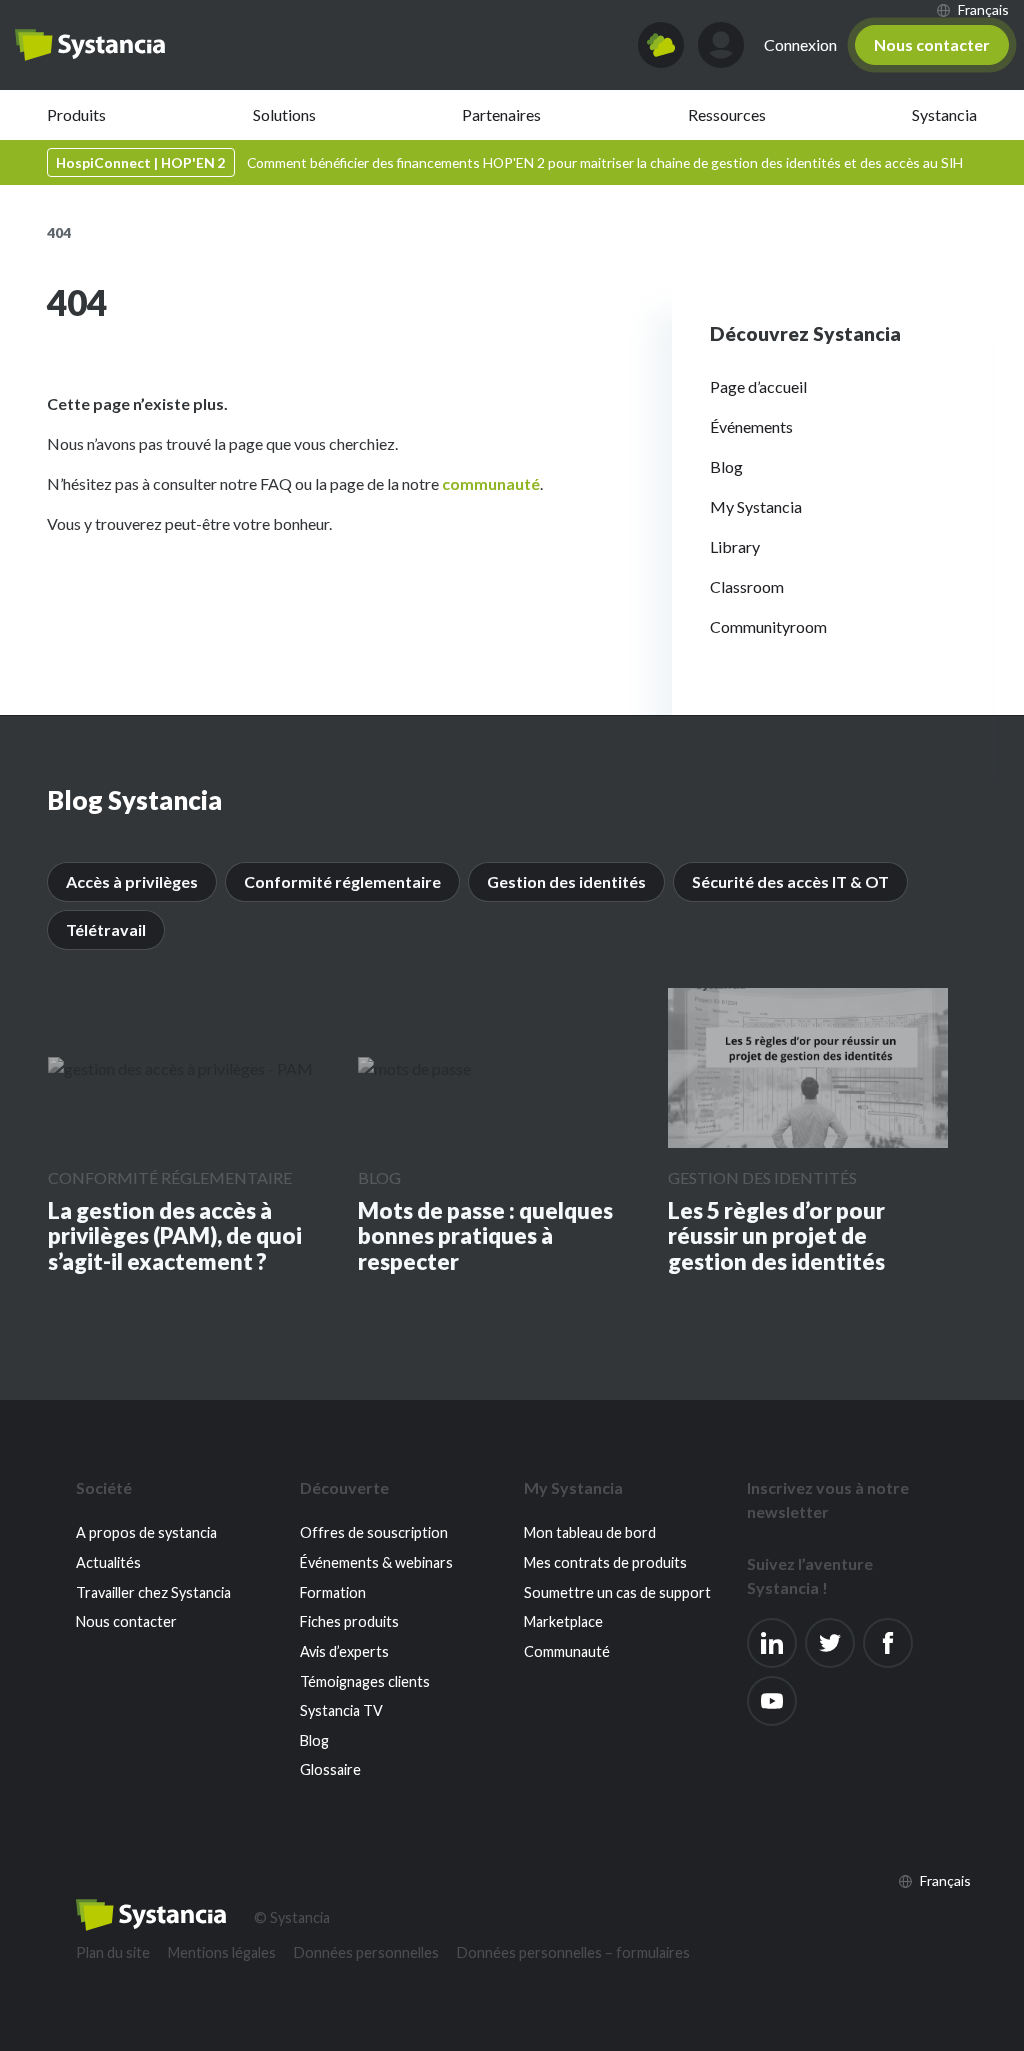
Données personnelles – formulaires (573, 1952)
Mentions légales (222, 1952)
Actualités (108, 1562)
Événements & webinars (376, 1562)
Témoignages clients (365, 1681)
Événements (751, 426)
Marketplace (563, 1621)
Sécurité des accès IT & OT (790, 881)
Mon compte (721, 45)
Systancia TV (341, 1710)
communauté (491, 483)
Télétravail (106, 929)
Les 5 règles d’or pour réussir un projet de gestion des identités (776, 1236)
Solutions (284, 114)
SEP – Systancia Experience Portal (90, 45)
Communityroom (768, 626)
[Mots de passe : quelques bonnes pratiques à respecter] (414, 1068)
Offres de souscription (374, 1532)
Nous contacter (932, 44)
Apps (661, 45)
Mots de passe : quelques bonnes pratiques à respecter (485, 1236)
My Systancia (756, 506)
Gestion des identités (566, 881)
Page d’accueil (758, 386)
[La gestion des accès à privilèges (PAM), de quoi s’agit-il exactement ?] (180, 1068)
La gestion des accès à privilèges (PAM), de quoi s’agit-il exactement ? (175, 1236)
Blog (726, 466)
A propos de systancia (146, 1532)
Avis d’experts (344, 1651)
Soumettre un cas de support (617, 1592)
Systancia (944, 114)
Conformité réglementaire (342, 881)
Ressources (727, 114)
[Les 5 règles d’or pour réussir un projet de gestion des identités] (808, 1067)
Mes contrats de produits (605, 1562)
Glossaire (330, 1769)
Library (735, 546)
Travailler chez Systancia (153, 1592)
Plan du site (113, 1952)
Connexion (800, 44)
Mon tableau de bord (590, 1532)
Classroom (747, 586)
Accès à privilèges (132, 881)
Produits (76, 114)
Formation (333, 1592)
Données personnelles (366, 1952)
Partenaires (501, 114)
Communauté (567, 1651)
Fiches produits (349, 1621)
